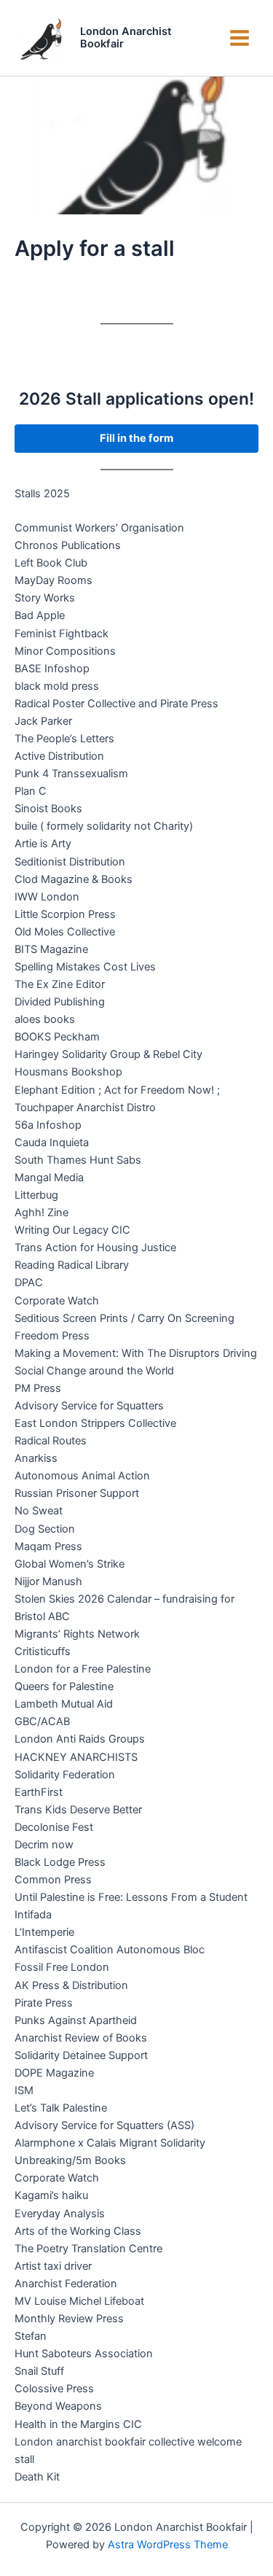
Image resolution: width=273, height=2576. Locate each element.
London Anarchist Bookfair (126, 38)
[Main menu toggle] (240, 38)
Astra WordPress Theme (168, 2545)
